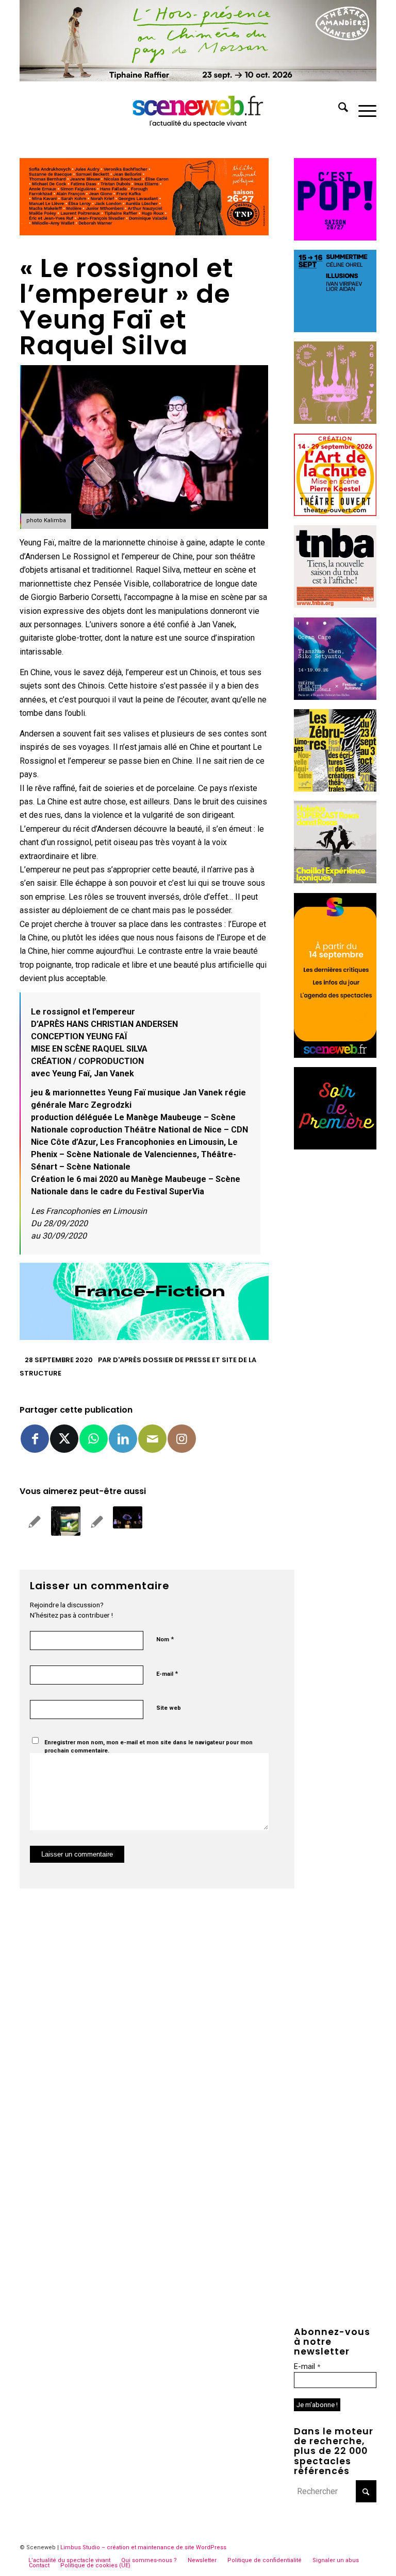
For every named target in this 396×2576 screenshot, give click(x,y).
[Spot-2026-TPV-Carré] (335, 329)
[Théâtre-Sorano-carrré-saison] (335, 238)
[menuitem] (338, 109)
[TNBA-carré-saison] (335, 605)
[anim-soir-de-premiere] (335, 1147)
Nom (165, 1639)
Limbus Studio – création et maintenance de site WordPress (143, 2547)
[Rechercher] (338, 109)
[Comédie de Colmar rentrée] (335, 421)
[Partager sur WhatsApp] (94, 1439)
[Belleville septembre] (144, 1337)
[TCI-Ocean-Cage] (335, 697)
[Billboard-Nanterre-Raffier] (198, 79)
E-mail (167, 1673)
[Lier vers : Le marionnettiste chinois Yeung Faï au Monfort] (97, 1522)
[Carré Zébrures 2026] (335, 789)
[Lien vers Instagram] (182, 1439)
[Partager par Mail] (152, 1439)
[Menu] (362, 109)
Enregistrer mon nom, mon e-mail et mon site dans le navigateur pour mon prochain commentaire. (148, 1747)
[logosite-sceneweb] (198, 109)
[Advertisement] (335, 1314)
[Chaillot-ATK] (335, 880)
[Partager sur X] (64, 1439)
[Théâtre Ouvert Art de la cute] (335, 513)
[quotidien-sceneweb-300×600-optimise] (335, 1055)
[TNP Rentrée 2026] (144, 233)
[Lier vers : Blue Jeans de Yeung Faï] (34, 1522)
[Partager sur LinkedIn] (123, 1439)
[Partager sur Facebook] (35, 1439)
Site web (169, 1708)
